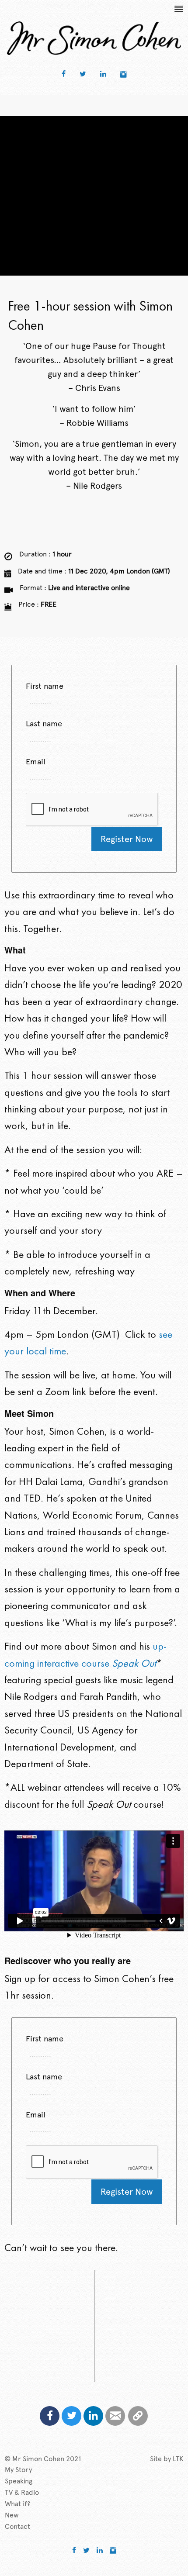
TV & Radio (22, 2492)
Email (36, 761)
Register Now (127, 839)
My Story (18, 2470)
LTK (178, 2459)
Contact (17, 2526)
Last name (44, 723)
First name (45, 686)
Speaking (19, 2481)
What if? (17, 2504)
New (12, 2515)
